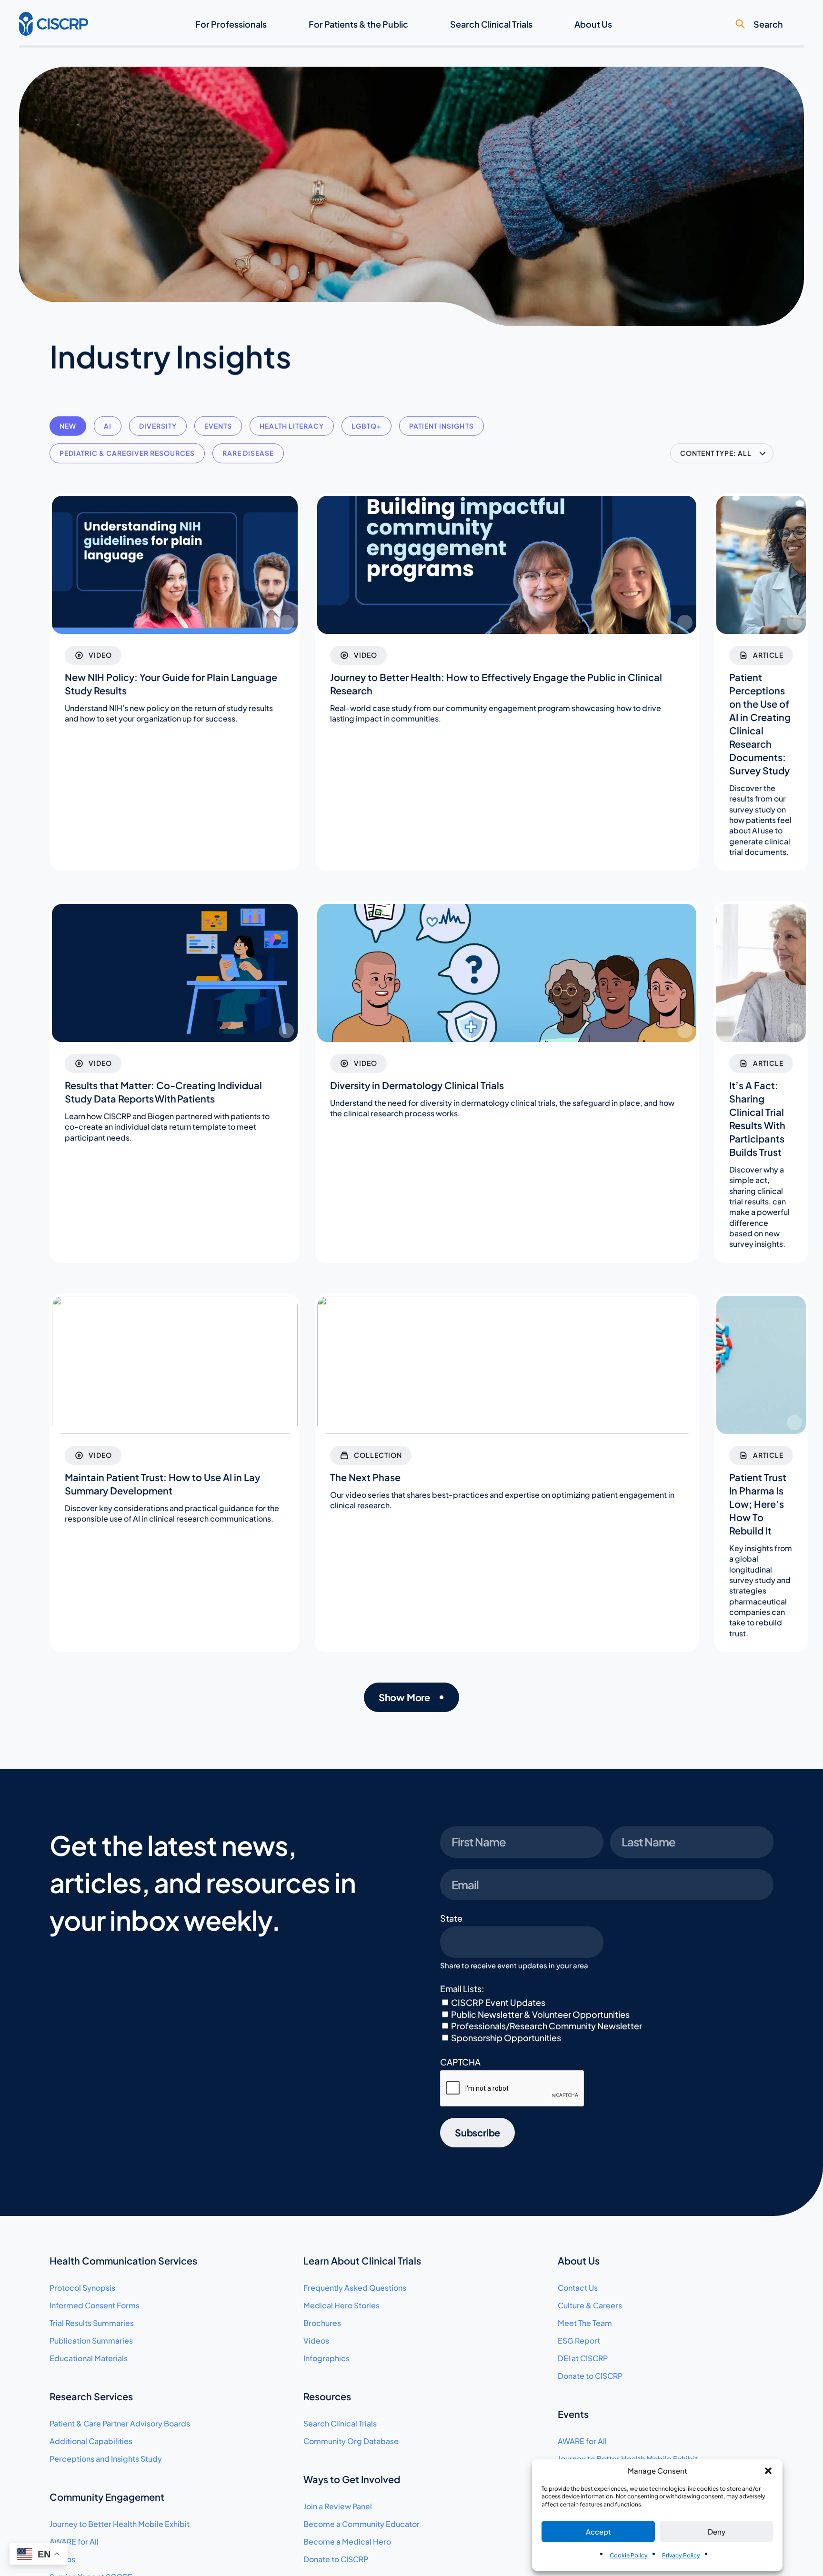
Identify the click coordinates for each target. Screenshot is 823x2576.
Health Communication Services (123, 2260)
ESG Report (579, 2340)
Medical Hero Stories (341, 2305)
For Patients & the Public (358, 24)
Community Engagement (107, 2497)
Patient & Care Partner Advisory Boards (120, 2423)
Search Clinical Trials (491, 24)
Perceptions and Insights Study (106, 2459)
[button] (768, 2471)
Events (218, 426)
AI (108, 426)
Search (768, 24)
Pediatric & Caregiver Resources (127, 453)
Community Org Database (351, 2441)
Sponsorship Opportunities (506, 2038)
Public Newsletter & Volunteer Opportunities (540, 2014)
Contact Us (578, 2288)
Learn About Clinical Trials (362, 2260)
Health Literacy (292, 426)
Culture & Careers (590, 2305)
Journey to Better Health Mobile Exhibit (120, 2524)
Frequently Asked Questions (355, 2288)
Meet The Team (585, 2323)
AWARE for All (74, 2541)
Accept (598, 2531)
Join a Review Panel (338, 2506)
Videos (316, 2340)
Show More (404, 1697)
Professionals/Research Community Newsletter (547, 2026)
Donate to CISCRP (336, 2559)
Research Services (91, 2396)
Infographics (326, 2358)
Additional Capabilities (91, 2441)
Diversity (158, 426)
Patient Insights (441, 426)
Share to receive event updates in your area (514, 1965)
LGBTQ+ (366, 426)
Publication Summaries (91, 2340)
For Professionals (231, 24)
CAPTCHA (460, 2062)
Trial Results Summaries (92, 2323)
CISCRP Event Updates (498, 2002)
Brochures (322, 2323)
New (68, 426)
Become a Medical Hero (347, 2541)
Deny (717, 2531)
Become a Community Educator (361, 2524)
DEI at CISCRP (583, 2358)
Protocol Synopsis (82, 2288)
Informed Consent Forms (95, 2305)
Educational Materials (89, 2358)
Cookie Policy (629, 2555)
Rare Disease (248, 453)
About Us (593, 24)
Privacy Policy (681, 2555)
